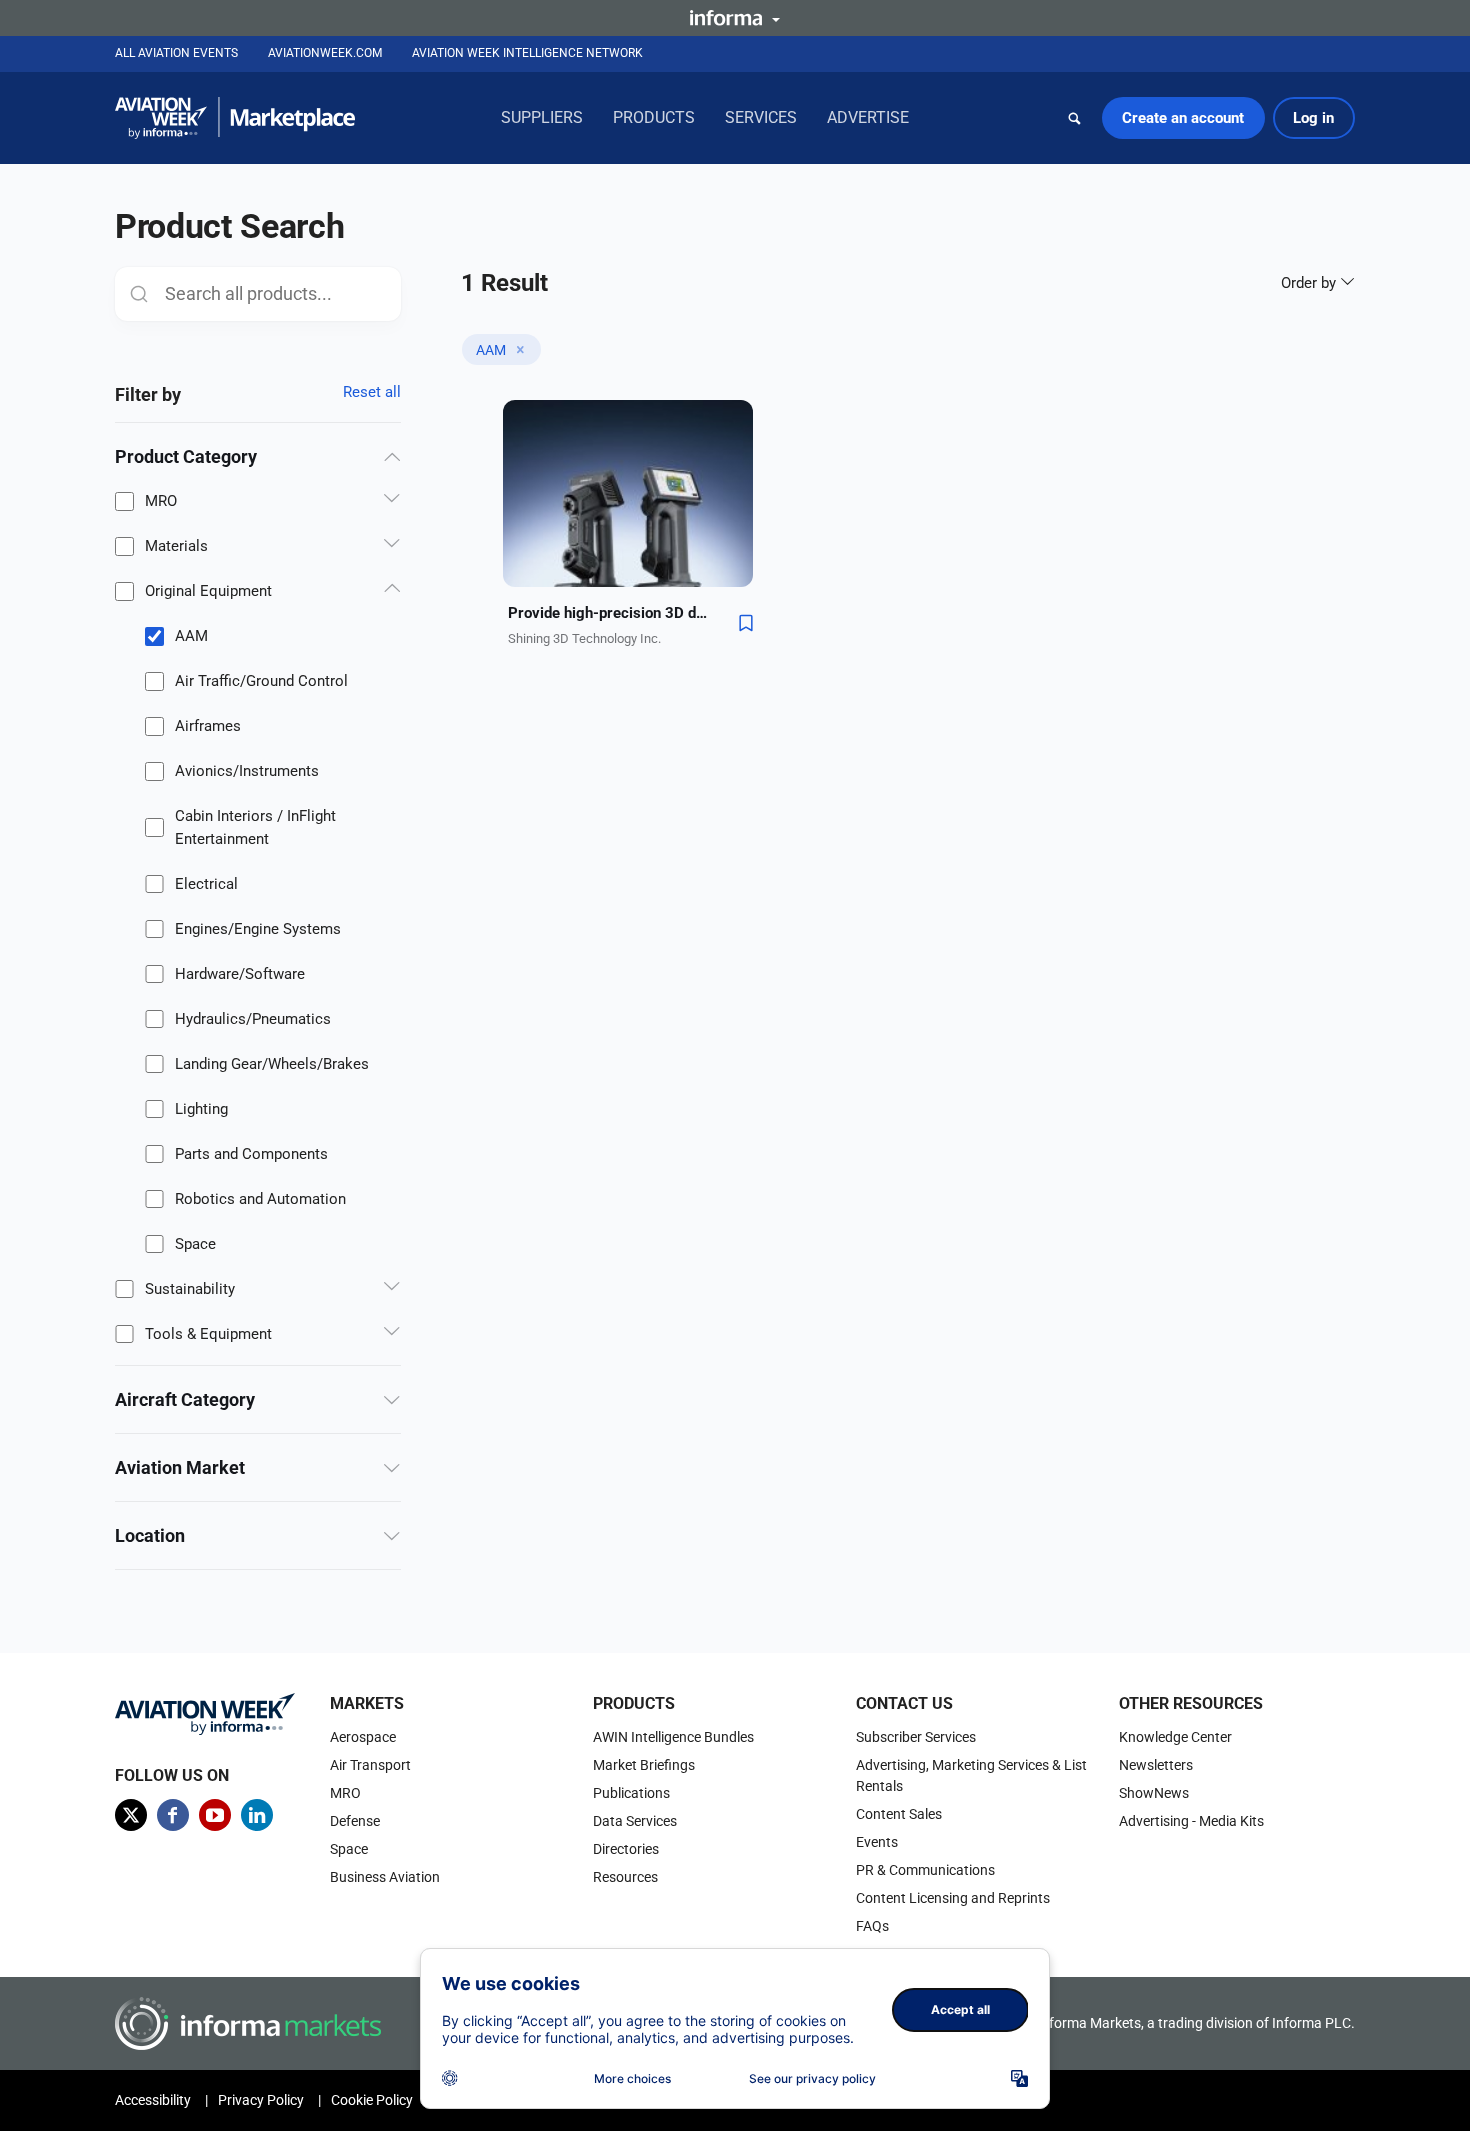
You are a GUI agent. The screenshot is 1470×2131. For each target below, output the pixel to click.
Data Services (635, 1821)
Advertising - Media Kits (1191, 1821)
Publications (631, 1793)
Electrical (206, 884)
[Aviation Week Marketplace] (235, 118)
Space (195, 1244)
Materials (176, 546)
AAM (191, 636)
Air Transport (370, 1765)
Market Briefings (644, 1765)
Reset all (372, 392)
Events (877, 1842)
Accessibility (153, 2100)
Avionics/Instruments (247, 771)
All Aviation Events (176, 53)
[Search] (1075, 118)
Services (761, 117)
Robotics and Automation (260, 1199)
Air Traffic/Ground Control (261, 681)
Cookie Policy (372, 2100)
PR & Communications (925, 1870)
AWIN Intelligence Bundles (673, 1737)
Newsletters (1156, 1765)
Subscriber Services (916, 1737)
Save (746, 623)
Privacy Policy (261, 2100)
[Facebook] (173, 1815)
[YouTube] (215, 1815)
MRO (161, 501)
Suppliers (542, 117)
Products (654, 117)
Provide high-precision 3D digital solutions (608, 613)
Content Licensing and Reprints (953, 1898)
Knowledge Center (1175, 1737)
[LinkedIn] (257, 1815)
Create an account (1183, 118)
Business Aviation (385, 1877)
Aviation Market (180, 1467)
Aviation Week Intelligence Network (527, 53)
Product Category (186, 456)
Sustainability (190, 1289)
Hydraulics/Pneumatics (253, 1019)
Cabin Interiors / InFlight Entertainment (255, 827)
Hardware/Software (240, 974)
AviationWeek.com (325, 53)
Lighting (201, 1109)
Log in (1313, 118)
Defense (355, 1821)
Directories (626, 1849)
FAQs (872, 1926)
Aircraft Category (185, 1399)
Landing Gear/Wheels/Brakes (272, 1064)
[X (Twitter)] (131, 1815)
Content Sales (899, 1814)
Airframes (208, 726)
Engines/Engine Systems (258, 929)
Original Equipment (208, 591)
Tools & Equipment (208, 1334)
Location (150, 1535)
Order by (1310, 283)
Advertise (868, 117)
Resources (625, 1877)
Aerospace (363, 1737)
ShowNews (1154, 1793)
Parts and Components (251, 1154)
